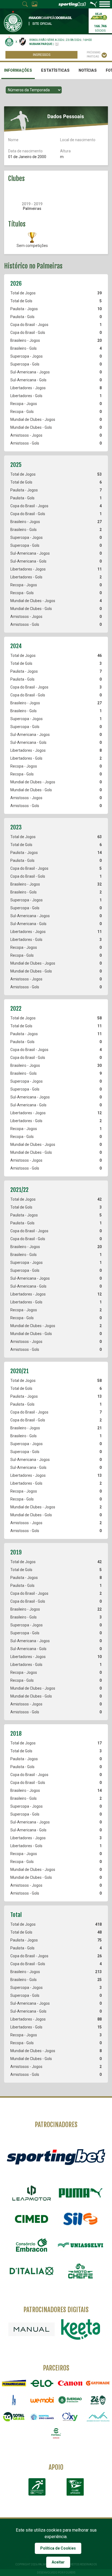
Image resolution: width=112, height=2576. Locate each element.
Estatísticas (55, 70)
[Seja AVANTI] (99, 16)
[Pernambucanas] (14, 2383)
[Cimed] (32, 2219)
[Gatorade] (98, 2383)
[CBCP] (75, 2487)
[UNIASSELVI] (80, 2245)
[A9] (14, 2400)
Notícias (88, 70)
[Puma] (80, 2193)
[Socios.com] (70, 2400)
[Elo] (42, 2383)
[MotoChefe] (80, 2271)
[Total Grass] (14, 2417)
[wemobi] (42, 2400)
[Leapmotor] (32, 2193)
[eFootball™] (56, 2433)
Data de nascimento (25, 151)
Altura (65, 151)
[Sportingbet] (56, 2157)
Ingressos (42, 55)
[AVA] (98, 2417)
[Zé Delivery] (98, 2400)
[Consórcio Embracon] (32, 2245)
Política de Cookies (58, 2548)
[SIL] (80, 2219)
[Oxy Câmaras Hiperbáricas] (70, 2417)
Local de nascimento (78, 140)
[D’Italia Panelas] (32, 2271)
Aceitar (58, 2562)
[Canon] (70, 2383)
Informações (18, 70)
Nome (13, 140)
